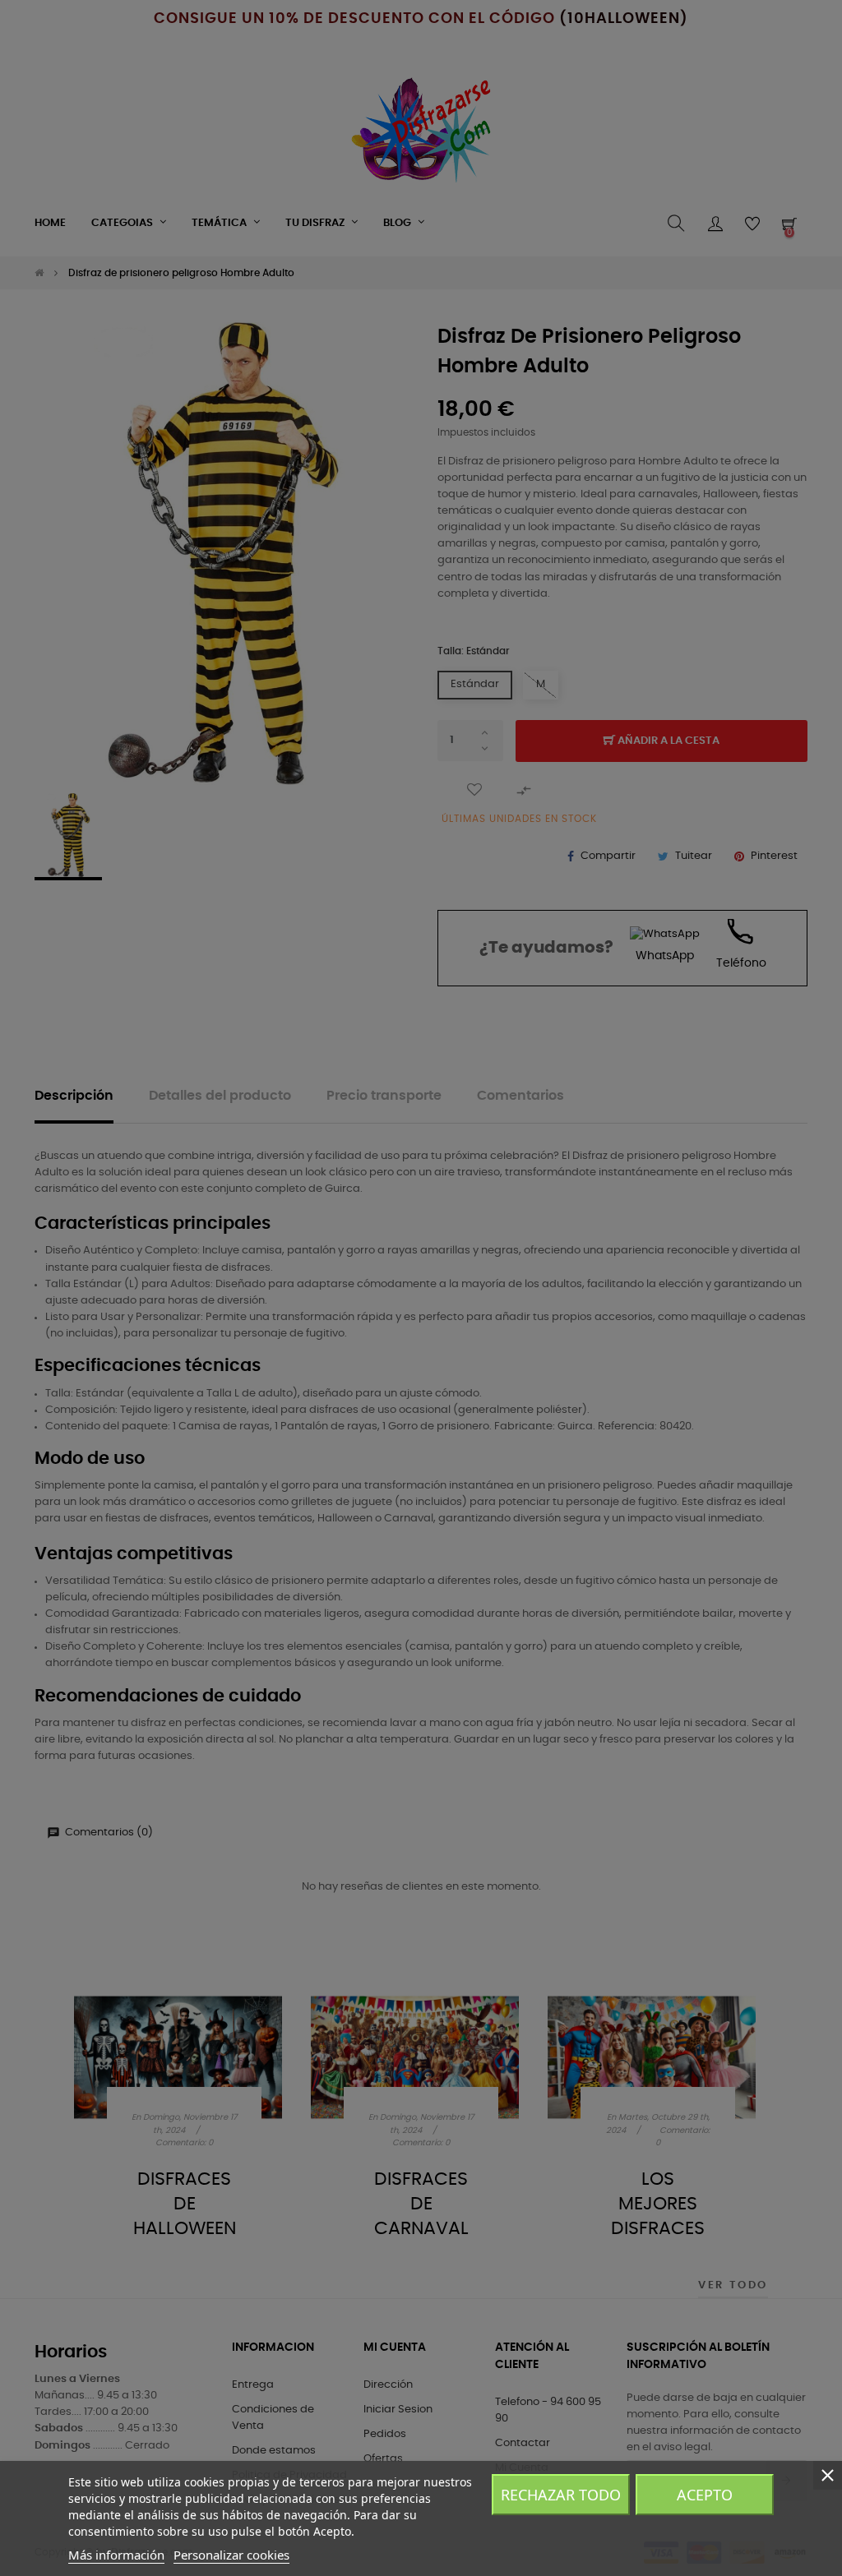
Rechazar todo (561, 2495)
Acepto (705, 2495)
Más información (116, 2555)
